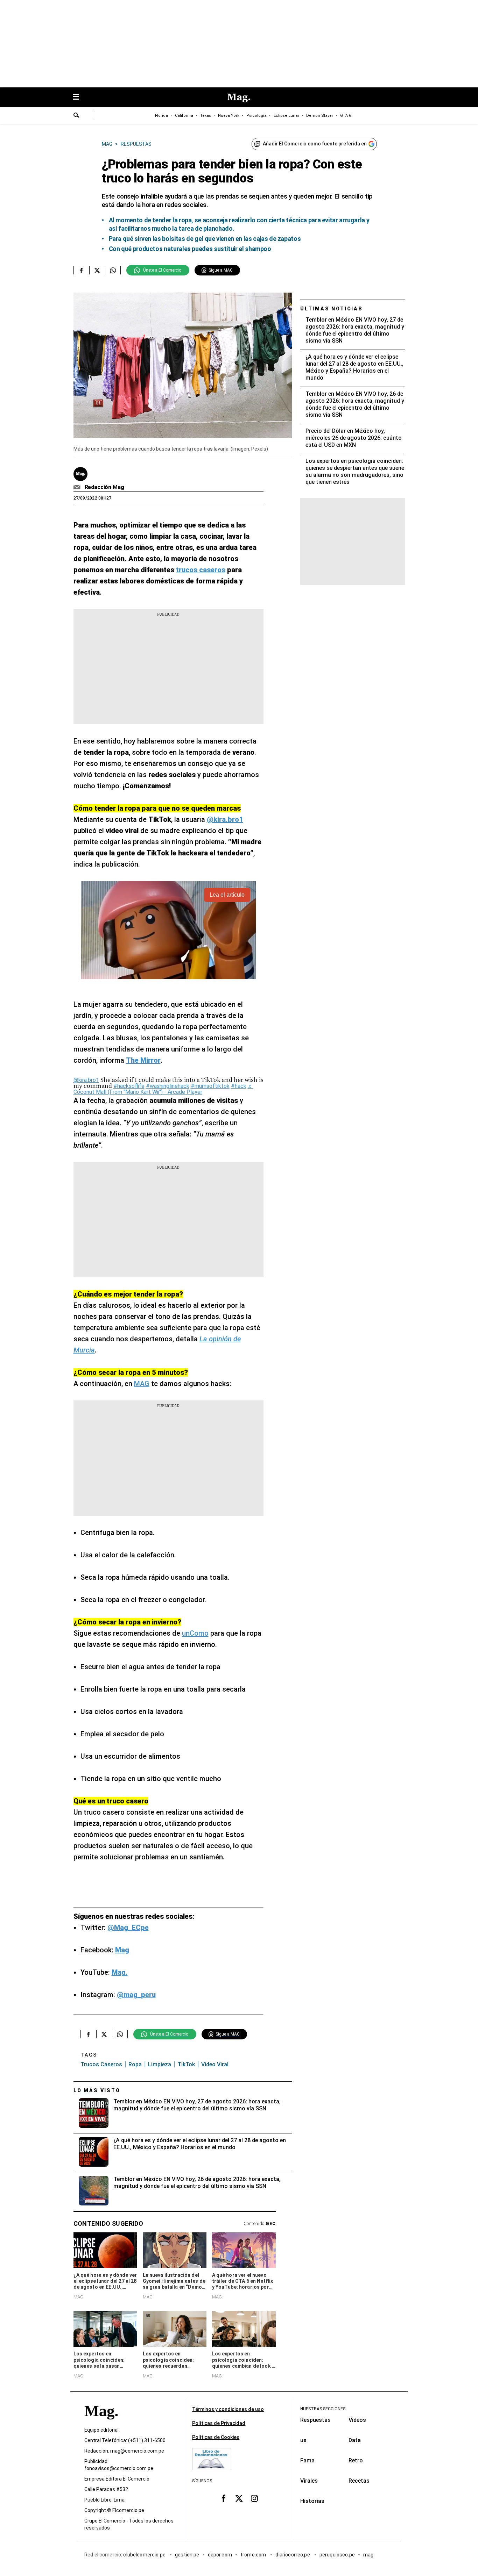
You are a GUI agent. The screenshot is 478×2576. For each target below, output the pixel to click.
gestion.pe (187, 2555)
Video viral (215, 2064)
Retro (356, 2460)
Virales (309, 2481)
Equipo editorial (101, 2430)
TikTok (186, 2064)
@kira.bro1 (86, 1080)
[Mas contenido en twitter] (239, 2498)
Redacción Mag (104, 487)
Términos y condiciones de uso (228, 2409)
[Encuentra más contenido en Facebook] (81, 270)
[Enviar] (77, 116)
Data (355, 2440)
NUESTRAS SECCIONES (323, 2409)
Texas (206, 116)
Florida (161, 116)
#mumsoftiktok (210, 1086)
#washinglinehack (168, 1086)
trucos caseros (101, 2064)
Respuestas (315, 2420)
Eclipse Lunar (286, 116)
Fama (307, 2460)
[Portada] (101, 2423)
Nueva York (229, 116)
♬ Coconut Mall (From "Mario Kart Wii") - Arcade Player (163, 1089)
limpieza (160, 2064)
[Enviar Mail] (78, 487)
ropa (135, 2064)
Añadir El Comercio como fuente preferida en (315, 144)
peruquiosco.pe (337, 2555)
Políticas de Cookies (216, 2437)
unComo (195, 1633)
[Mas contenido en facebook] (224, 2498)
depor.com (220, 2555)
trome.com (254, 2555)
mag (368, 2555)
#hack (239, 1086)
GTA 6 (346, 116)
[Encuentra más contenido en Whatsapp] (113, 270)
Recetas (359, 2481)
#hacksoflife (129, 1086)
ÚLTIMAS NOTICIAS (332, 309)
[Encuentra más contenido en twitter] (97, 270)
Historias (312, 2501)
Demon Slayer (320, 116)
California (184, 116)
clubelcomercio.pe (145, 2555)
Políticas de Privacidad (219, 2423)
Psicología (256, 116)
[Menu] (79, 97)
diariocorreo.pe (293, 2555)
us (303, 2440)
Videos (357, 2420)
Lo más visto (97, 2090)
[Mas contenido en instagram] (254, 2498)
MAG (142, 1384)
